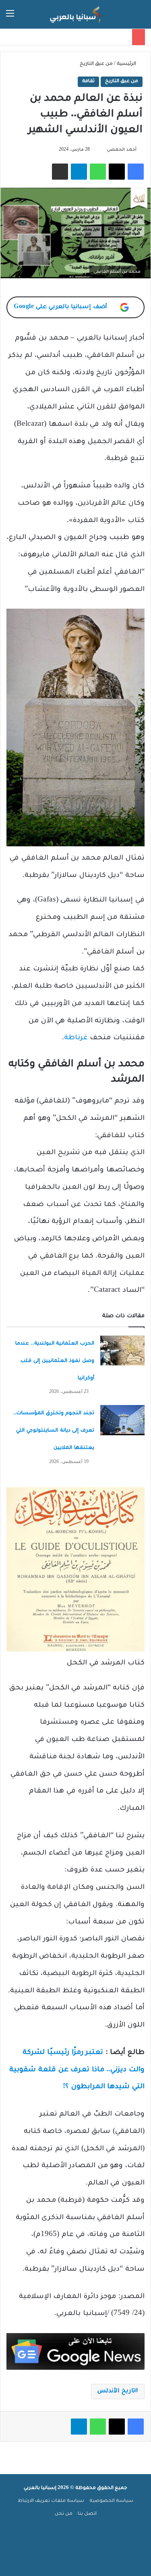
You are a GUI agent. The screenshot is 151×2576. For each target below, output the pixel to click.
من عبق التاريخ (96, 64)
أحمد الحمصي (122, 150)
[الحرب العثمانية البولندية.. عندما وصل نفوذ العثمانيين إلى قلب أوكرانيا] (122, 1350)
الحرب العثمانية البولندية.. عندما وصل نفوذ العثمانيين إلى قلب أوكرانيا (55, 1361)
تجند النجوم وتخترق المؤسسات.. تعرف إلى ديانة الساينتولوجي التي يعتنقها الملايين (54, 1431)
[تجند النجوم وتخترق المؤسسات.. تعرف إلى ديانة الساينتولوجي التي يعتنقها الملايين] (122, 1420)
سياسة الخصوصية (111, 2501)
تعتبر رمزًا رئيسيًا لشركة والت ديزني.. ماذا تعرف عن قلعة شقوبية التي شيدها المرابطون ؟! (77, 2070)
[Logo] (76, 14)
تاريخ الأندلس (116, 2392)
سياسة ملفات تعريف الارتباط (51, 2501)
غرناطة (76, 1038)
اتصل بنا (87, 2514)
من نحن (64, 2514)
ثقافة (88, 82)
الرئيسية (127, 64)
